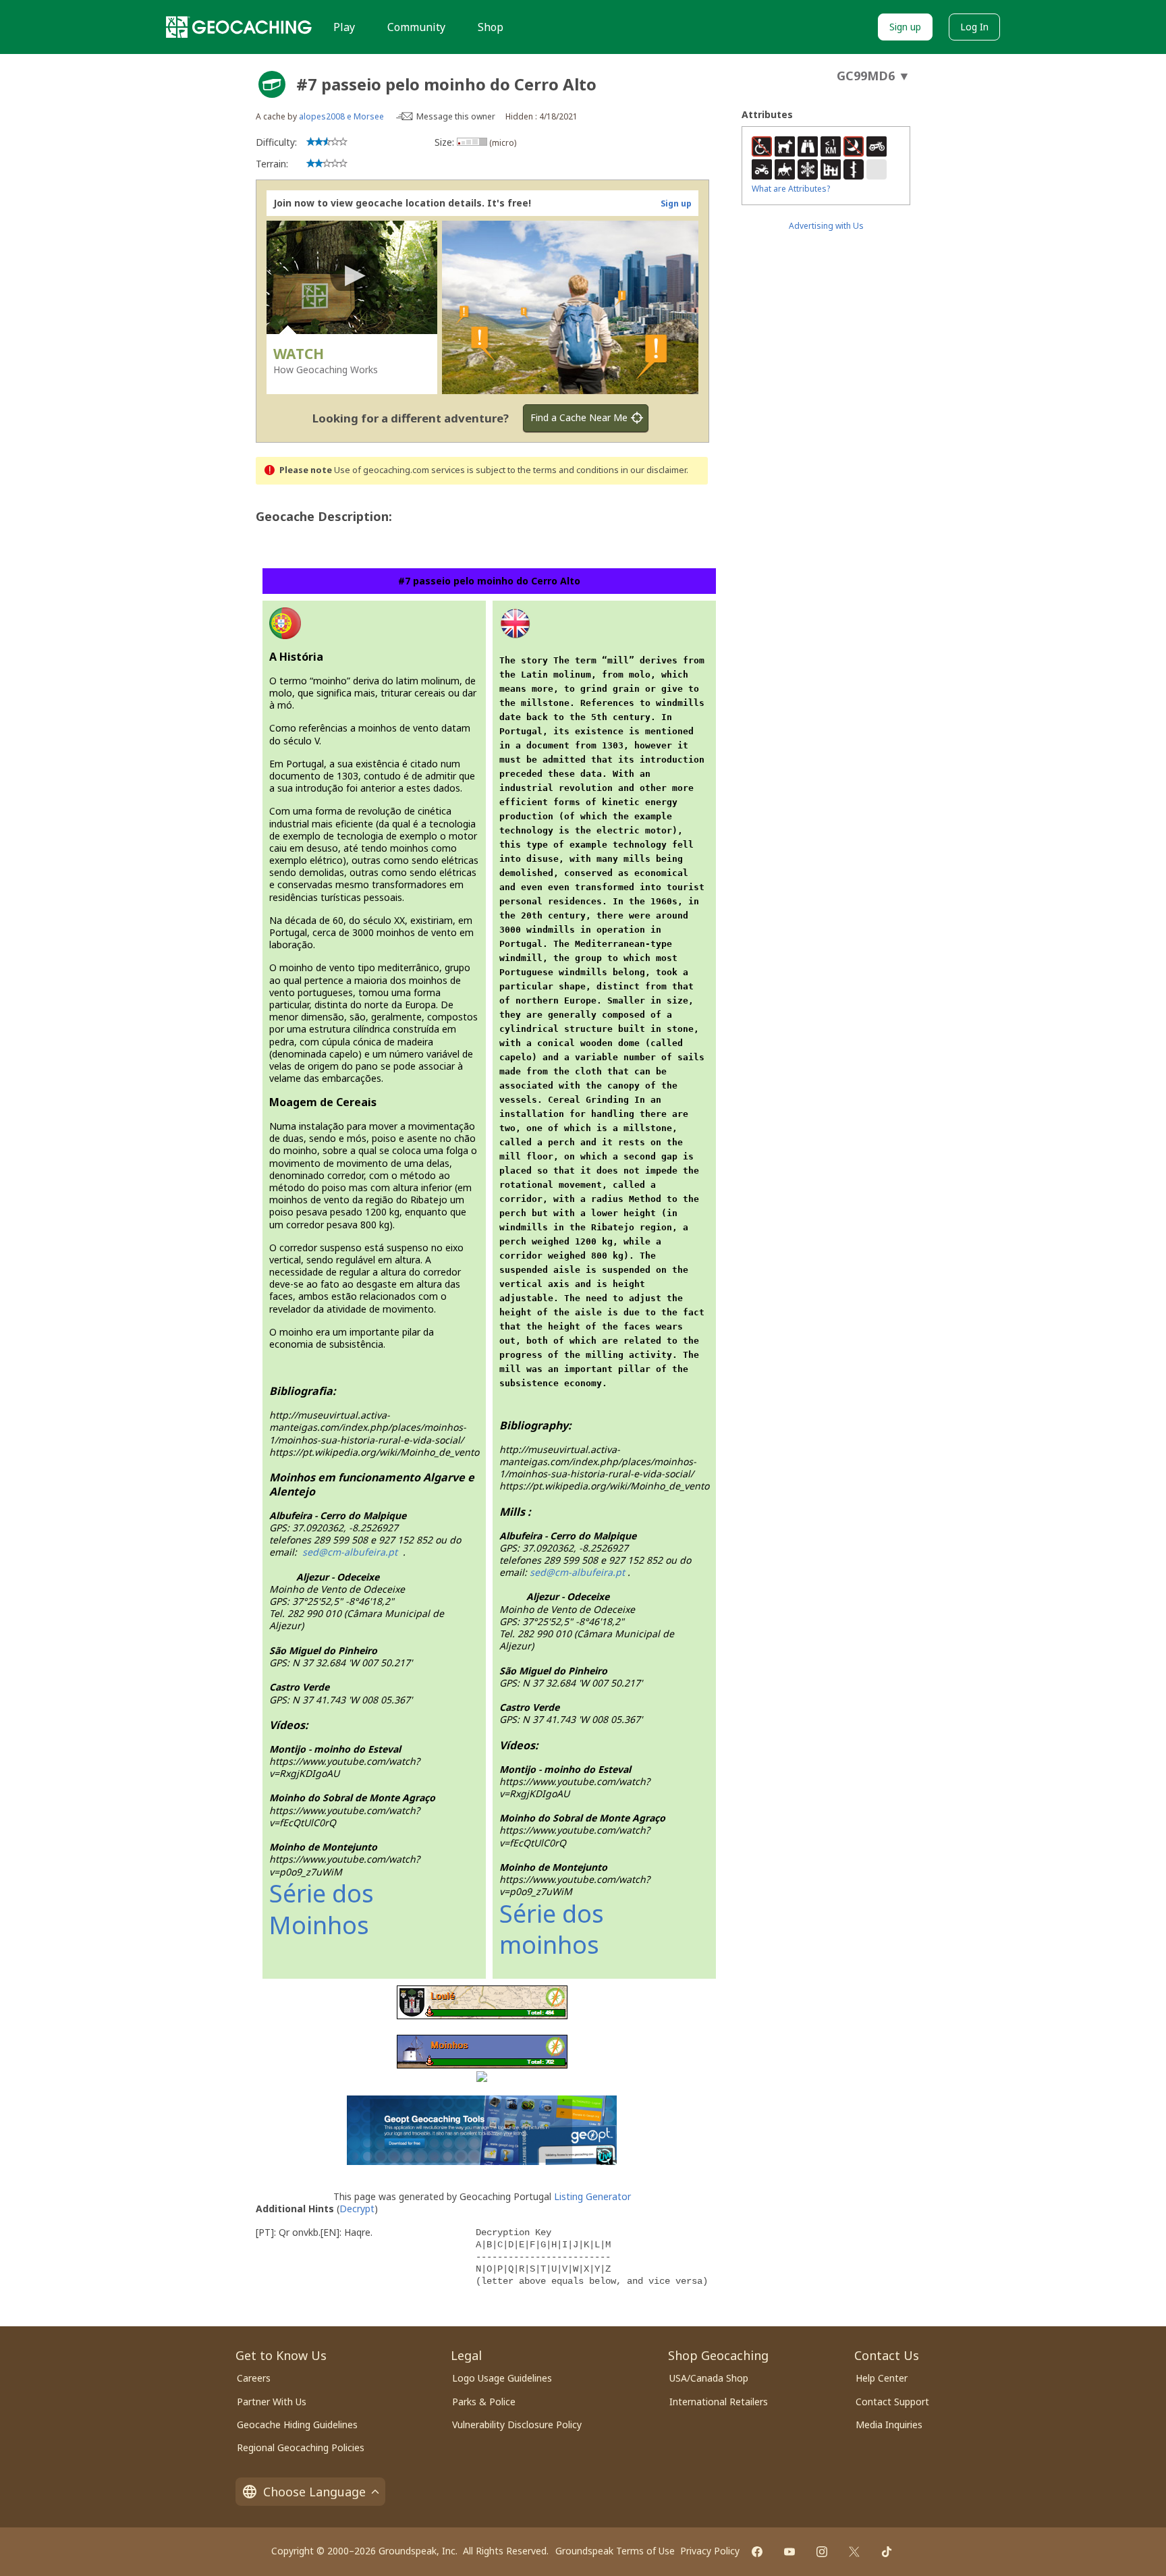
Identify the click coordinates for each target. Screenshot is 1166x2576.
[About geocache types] (272, 84)
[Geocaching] (239, 27)
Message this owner (456, 116)
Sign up (905, 27)
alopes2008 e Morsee (341, 116)
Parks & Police (484, 2402)
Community (416, 27)
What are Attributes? (791, 189)
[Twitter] (854, 2552)
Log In (974, 27)
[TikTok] (887, 2552)
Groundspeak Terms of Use (615, 2551)
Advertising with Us (826, 226)
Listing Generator (592, 2196)
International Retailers (719, 2402)
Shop (491, 27)
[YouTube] (789, 2552)
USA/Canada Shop (709, 2378)
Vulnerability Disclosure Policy (517, 2424)
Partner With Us (272, 2402)
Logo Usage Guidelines (502, 2378)
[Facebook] (757, 2552)
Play (344, 27)
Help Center (882, 2378)
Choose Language (314, 2492)
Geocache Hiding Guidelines (297, 2424)
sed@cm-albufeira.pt (577, 1572)
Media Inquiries (889, 2424)
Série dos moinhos (552, 1929)
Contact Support (892, 2402)
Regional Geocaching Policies (301, 2447)
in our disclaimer (654, 470)
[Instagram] (822, 2552)
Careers (254, 2378)
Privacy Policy (710, 2551)
